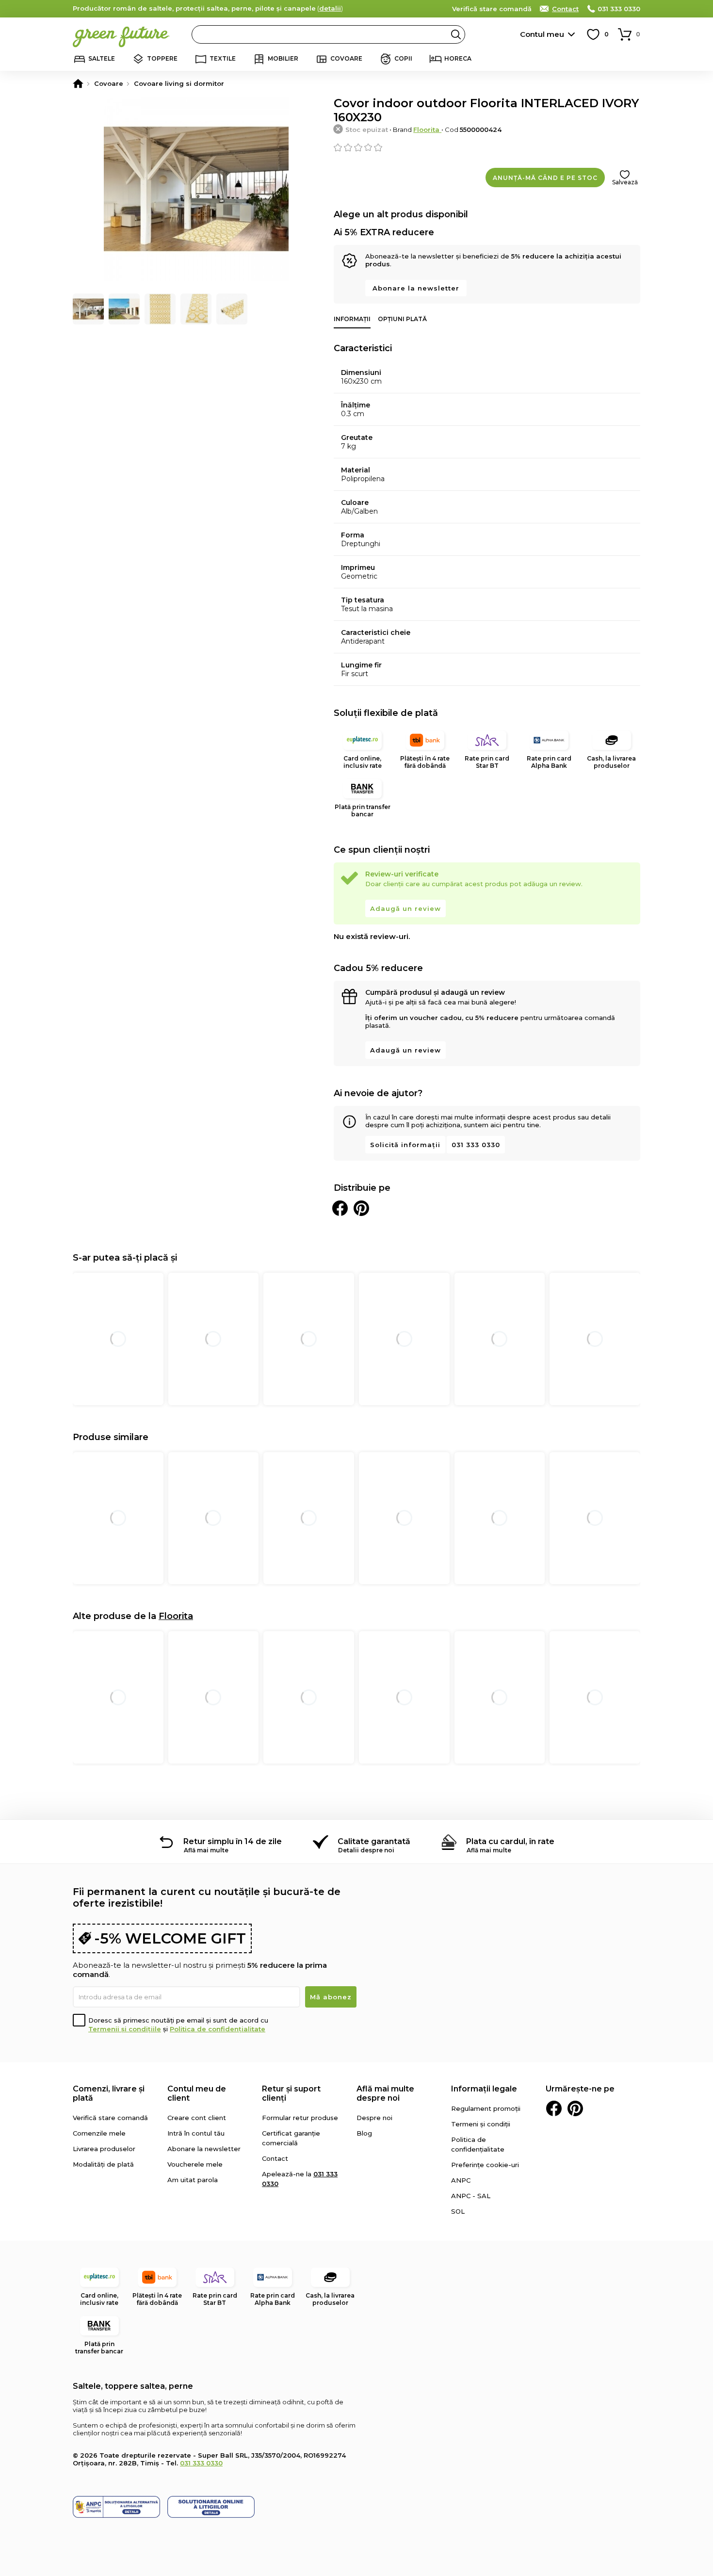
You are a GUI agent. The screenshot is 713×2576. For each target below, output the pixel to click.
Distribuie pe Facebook (340, 1208)
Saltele (102, 58)
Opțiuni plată (402, 319)
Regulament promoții (486, 2108)
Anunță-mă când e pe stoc (545, 178)
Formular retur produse (300, 2118)
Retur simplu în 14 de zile (233, 1841)
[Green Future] (78, 83)
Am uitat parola (193, 2180)
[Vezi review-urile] (487, 147)
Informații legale (484, 2089)
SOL (458, 2211)
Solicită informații (405, 1145)
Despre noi (374, 2118)
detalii (330, 8)
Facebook (554, 2108)
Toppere (162, 58)
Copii (403, 58)
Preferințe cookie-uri (485, 2165)
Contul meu (542, 34)
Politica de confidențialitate (218, 2029)
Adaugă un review (405, 908)
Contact (565, 9)
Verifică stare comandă (492, 9)
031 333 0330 (619, 9)
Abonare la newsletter (416, 288)
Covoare (346, 58)
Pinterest (575, 2108)
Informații (352, 319)
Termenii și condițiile (125, 2029)
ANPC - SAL (471, 2196)
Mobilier (283, 58)
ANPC (461, 2180)
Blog (364, 2133)
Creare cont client (197, 2118)
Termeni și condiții (481, 2124)
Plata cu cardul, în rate (510, 1841)
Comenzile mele (99, 2133)
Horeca (458, 58)
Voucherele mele (195, 2164)
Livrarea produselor (104, 2149)
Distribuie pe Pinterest (361, 1208)
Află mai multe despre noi (385, 2093)
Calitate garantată (374, 1841)
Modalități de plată (103, 2164)
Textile (223, 58)
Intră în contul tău (196, 2133)
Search (456, 34)
